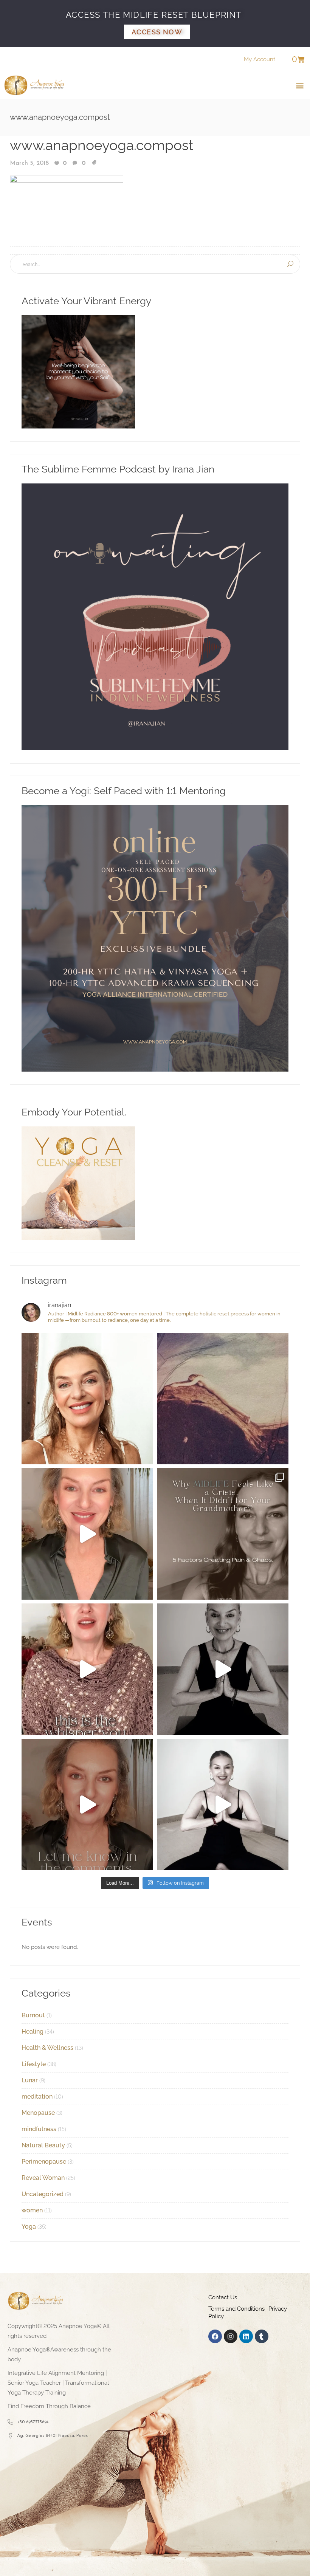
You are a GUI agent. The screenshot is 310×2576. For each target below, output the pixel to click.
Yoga (29, 2227)
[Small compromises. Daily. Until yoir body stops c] (87, 1805)
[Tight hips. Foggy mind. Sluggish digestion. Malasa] (223, 1669)
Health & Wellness (47, 2048)
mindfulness (39, 2129)
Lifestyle (34, 2064)
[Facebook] (215, 2336)
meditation (37, 2097)
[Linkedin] (246, 2336)
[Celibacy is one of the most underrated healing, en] (223, 1399)
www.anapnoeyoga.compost (102, 145)
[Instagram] (231, 2336)
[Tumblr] (262, 2336)
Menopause (38, 2113)
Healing (33, 2032)
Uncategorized (43, 2194)
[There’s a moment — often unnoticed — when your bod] (87, 1669)
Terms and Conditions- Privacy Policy (248, 2313)
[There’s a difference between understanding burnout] (223, 1805)
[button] (300, 85)
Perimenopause (44, 2162)
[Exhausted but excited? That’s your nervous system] (87, 1534)
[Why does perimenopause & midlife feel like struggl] (223, 1534)
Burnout (33, 2015)
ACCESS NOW (157, 32)
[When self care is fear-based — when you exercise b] (87, 1399)
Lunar (30, 2080)
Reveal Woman (43, 2178)
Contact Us (223, 2297)
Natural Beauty (43, 2145)
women (32, 2210)
